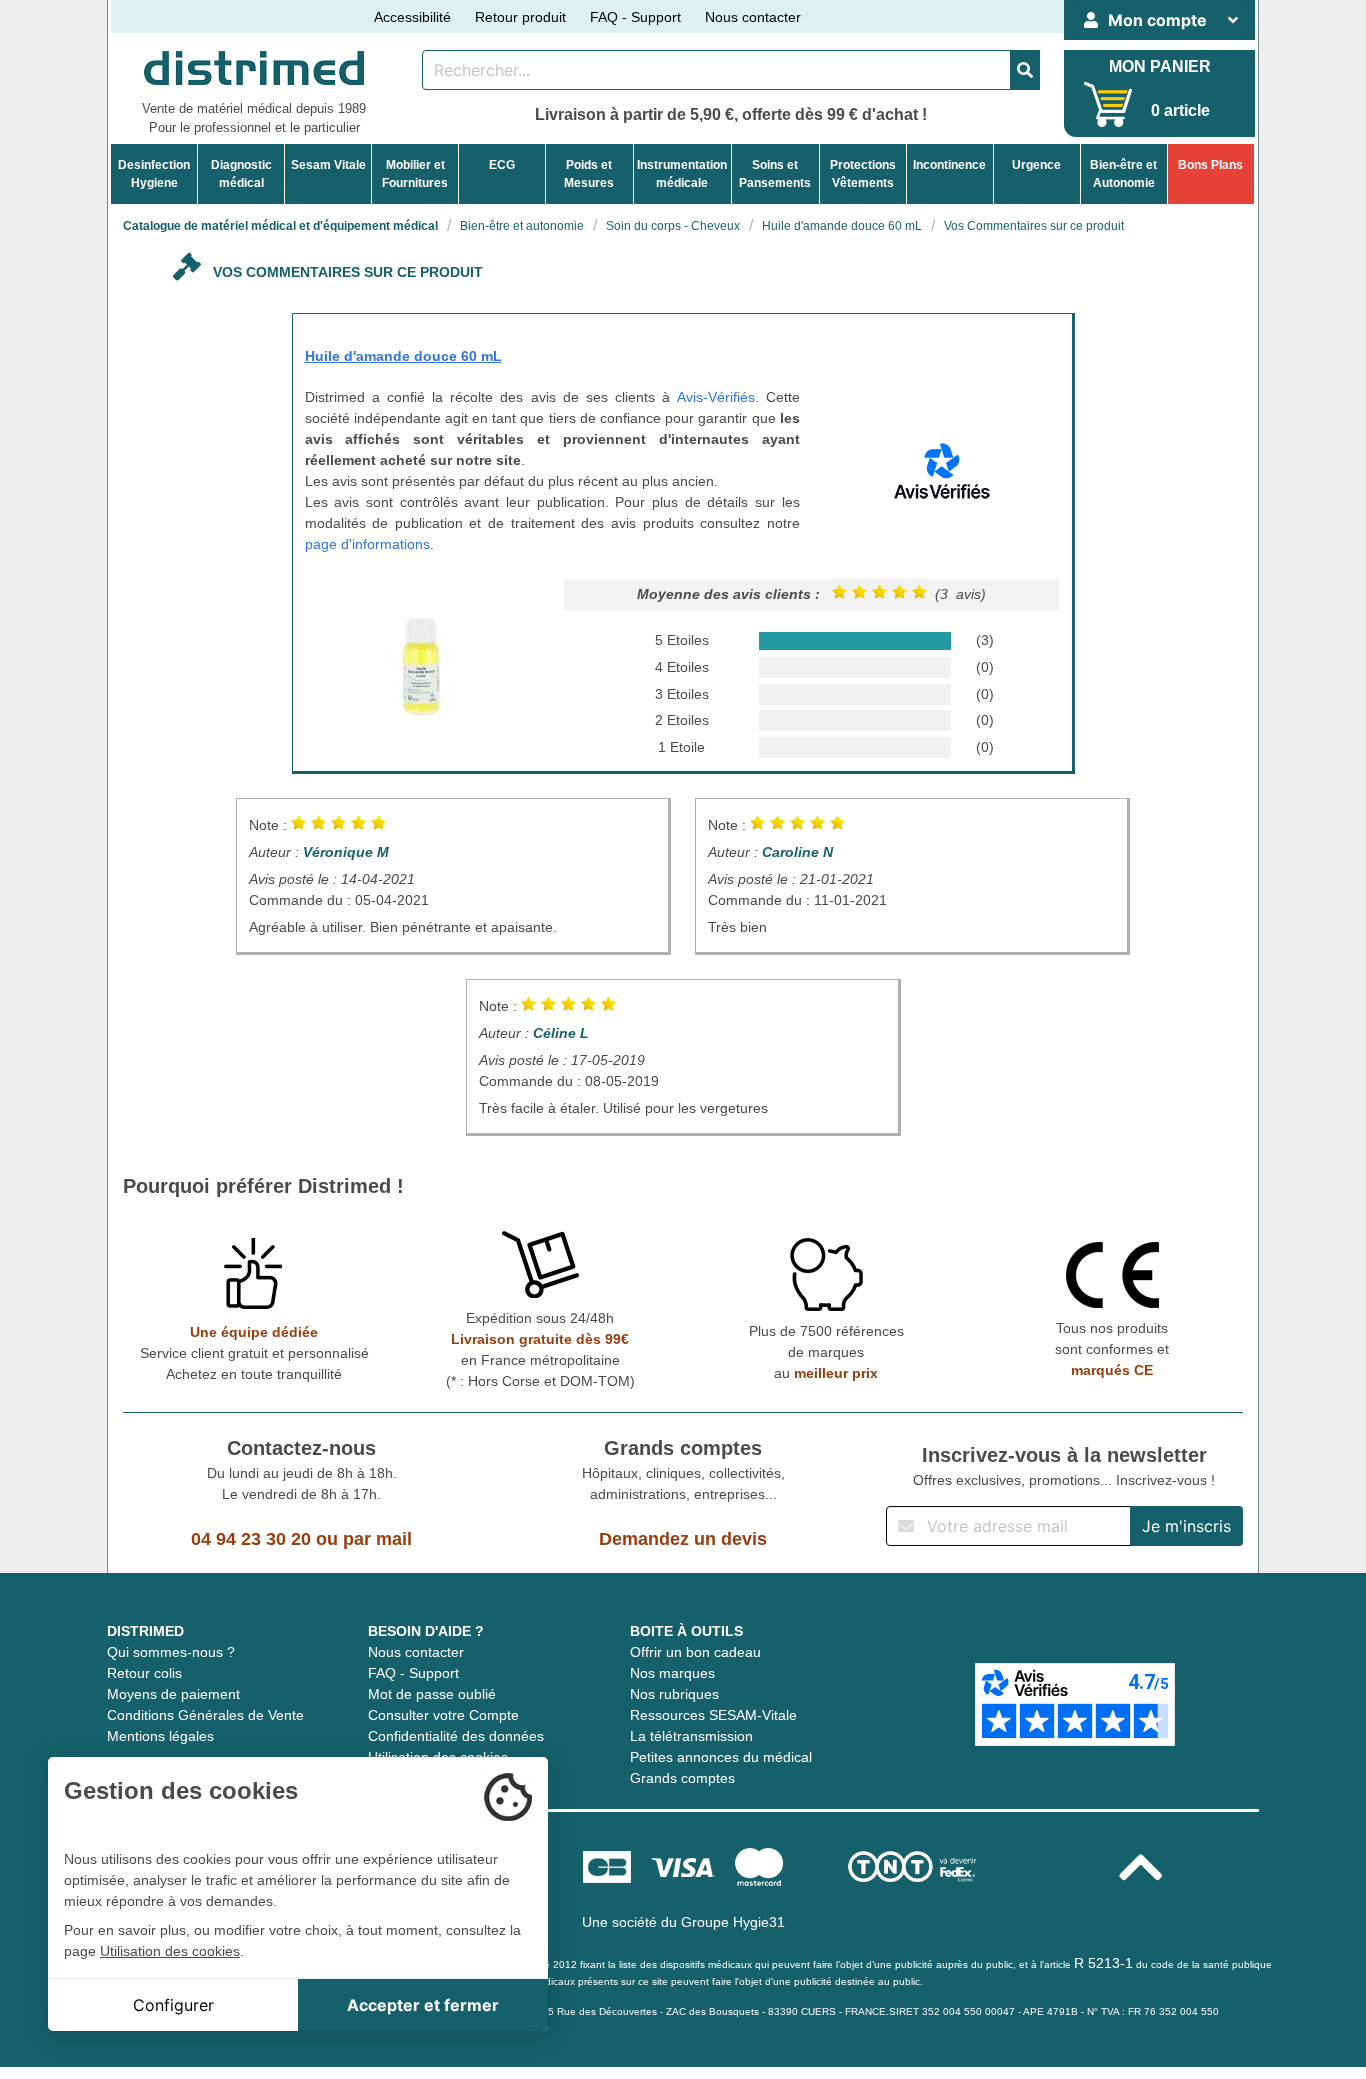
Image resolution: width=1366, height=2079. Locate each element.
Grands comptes (682, 1778)
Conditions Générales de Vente (205, 1715)
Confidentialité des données (456, 1736)
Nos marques (672, 1673)
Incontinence (949, 165)
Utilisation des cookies (170, 1951)
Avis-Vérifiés (716, 397)
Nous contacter (753, 17)
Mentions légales (160, 1736)
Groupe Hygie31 (733, 1922)
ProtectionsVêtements (863, 174)
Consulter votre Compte (443, 1715)
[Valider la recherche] (1025, 70)
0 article (1180, 110)
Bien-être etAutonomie (1123, 174)
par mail (377, 1539)
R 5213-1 (1103, 1963)
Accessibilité (412, 17)
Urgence (1036, 165)
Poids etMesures (589, 174)
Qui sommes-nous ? (171, 1652)
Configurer (173, 2005)
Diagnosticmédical (241, 174)
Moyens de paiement (173, 1694)
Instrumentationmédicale (682, 174)
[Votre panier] (1108, 104)
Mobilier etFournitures (415, 174)
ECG (502, 165)
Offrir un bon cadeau (695, 1652)
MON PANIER (1160, 66)
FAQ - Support (635, 17)
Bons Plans (1210, 165)
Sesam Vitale (328, 165)
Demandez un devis (683, 1539)
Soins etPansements (775, 174)
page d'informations (367, 544)
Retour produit (520, 17)
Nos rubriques (674, 1694)
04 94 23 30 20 (251, 1539)
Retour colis (144, 1673)
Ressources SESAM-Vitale (713, 1715)
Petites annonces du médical (721, 1757)
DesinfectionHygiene (154, 174)
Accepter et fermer (423, 2005)
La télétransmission (691, 1736)
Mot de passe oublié (432, 1694)
